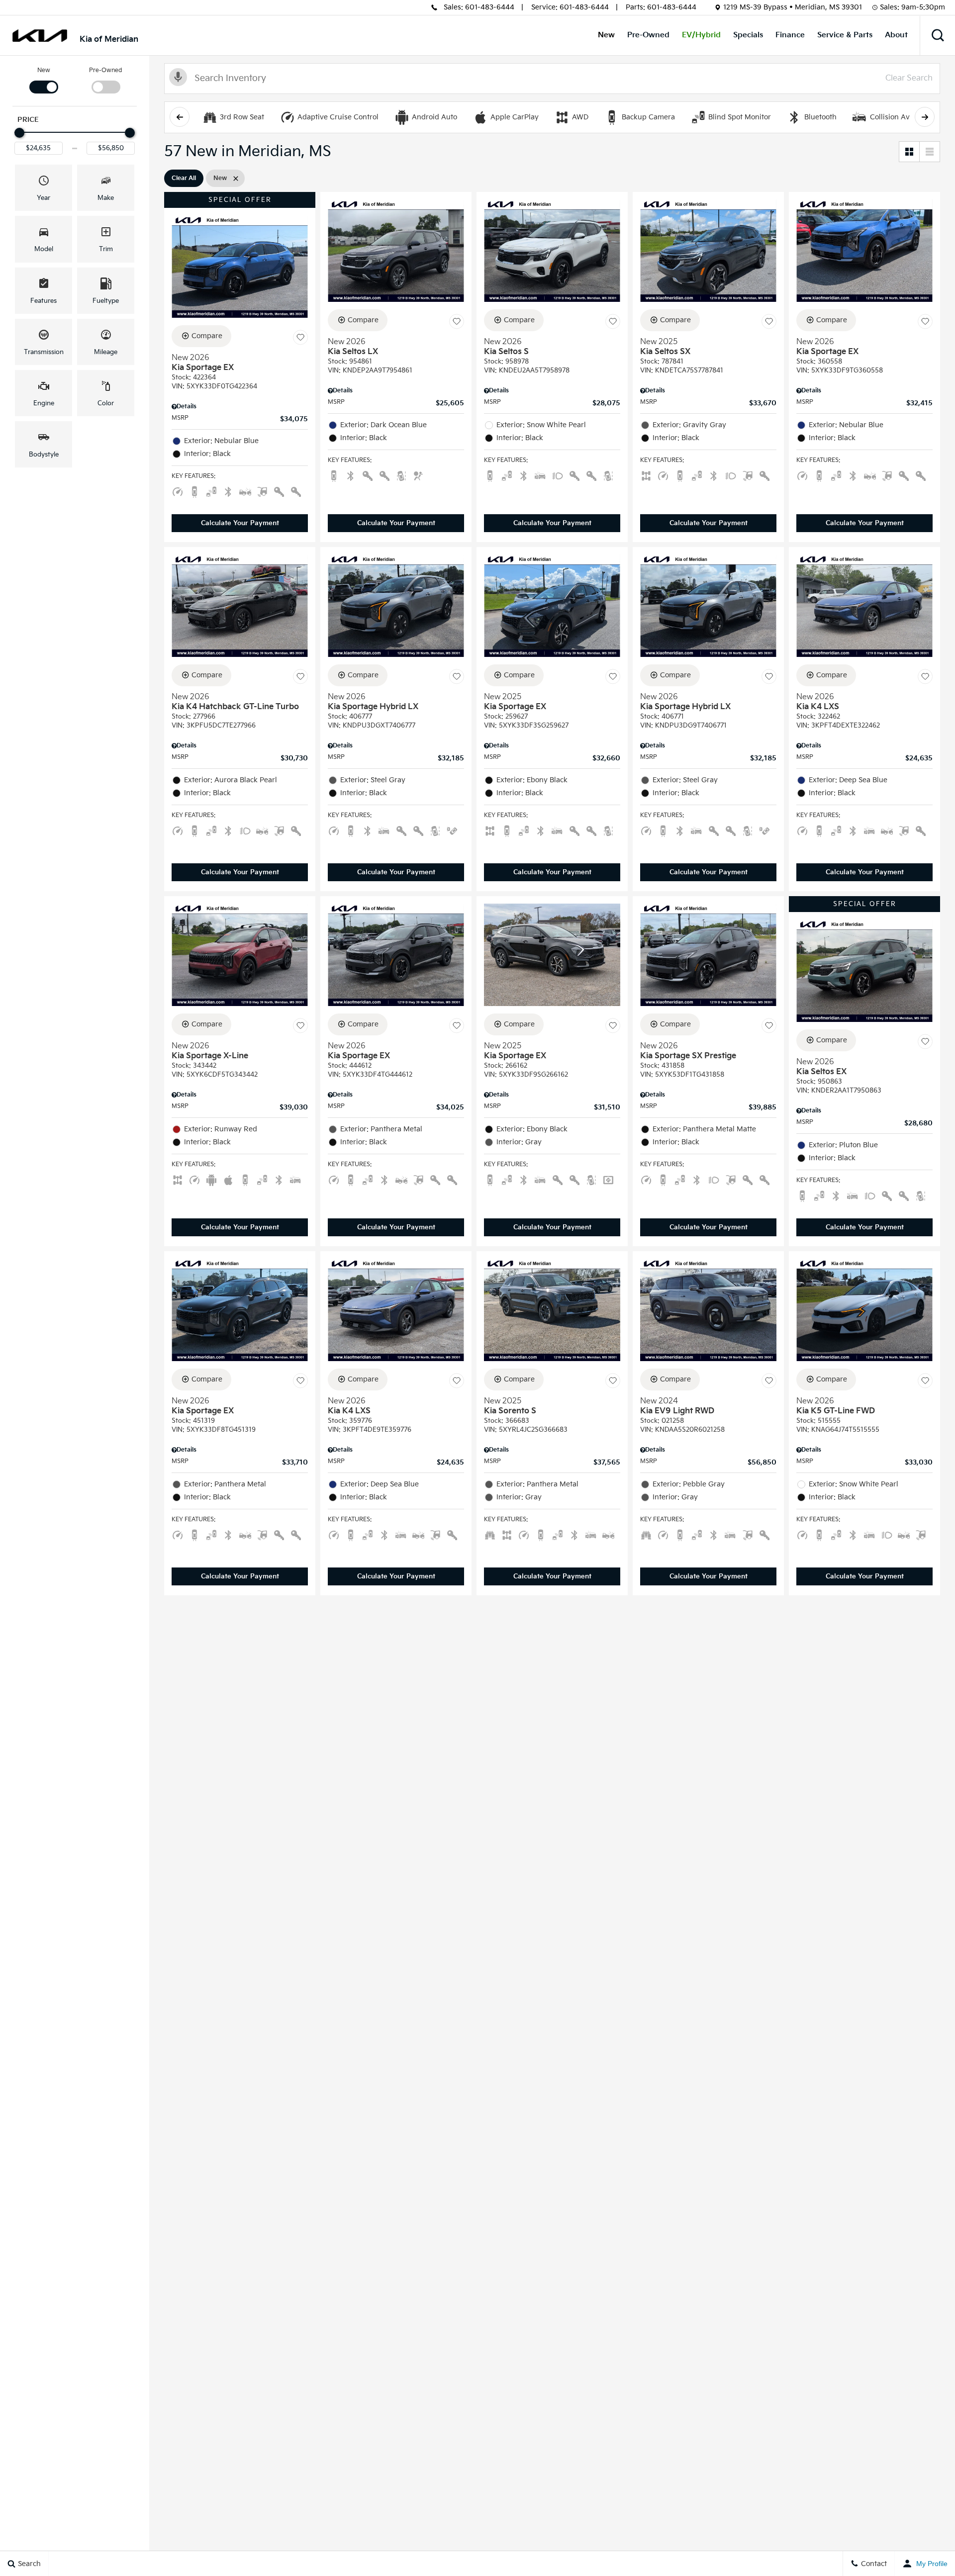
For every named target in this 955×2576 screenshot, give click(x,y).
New (606, 35)
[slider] (19, 133)
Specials (748, 35)
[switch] (44, 80)
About (896, 35)
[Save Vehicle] (300, 338)
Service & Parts (845, 35)
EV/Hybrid (701, 35)
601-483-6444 (490, 7)
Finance (790, 35)
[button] (938, 35)
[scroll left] (180, 117)
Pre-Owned (648, 35)
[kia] (40, 36)
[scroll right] (925, 117)
